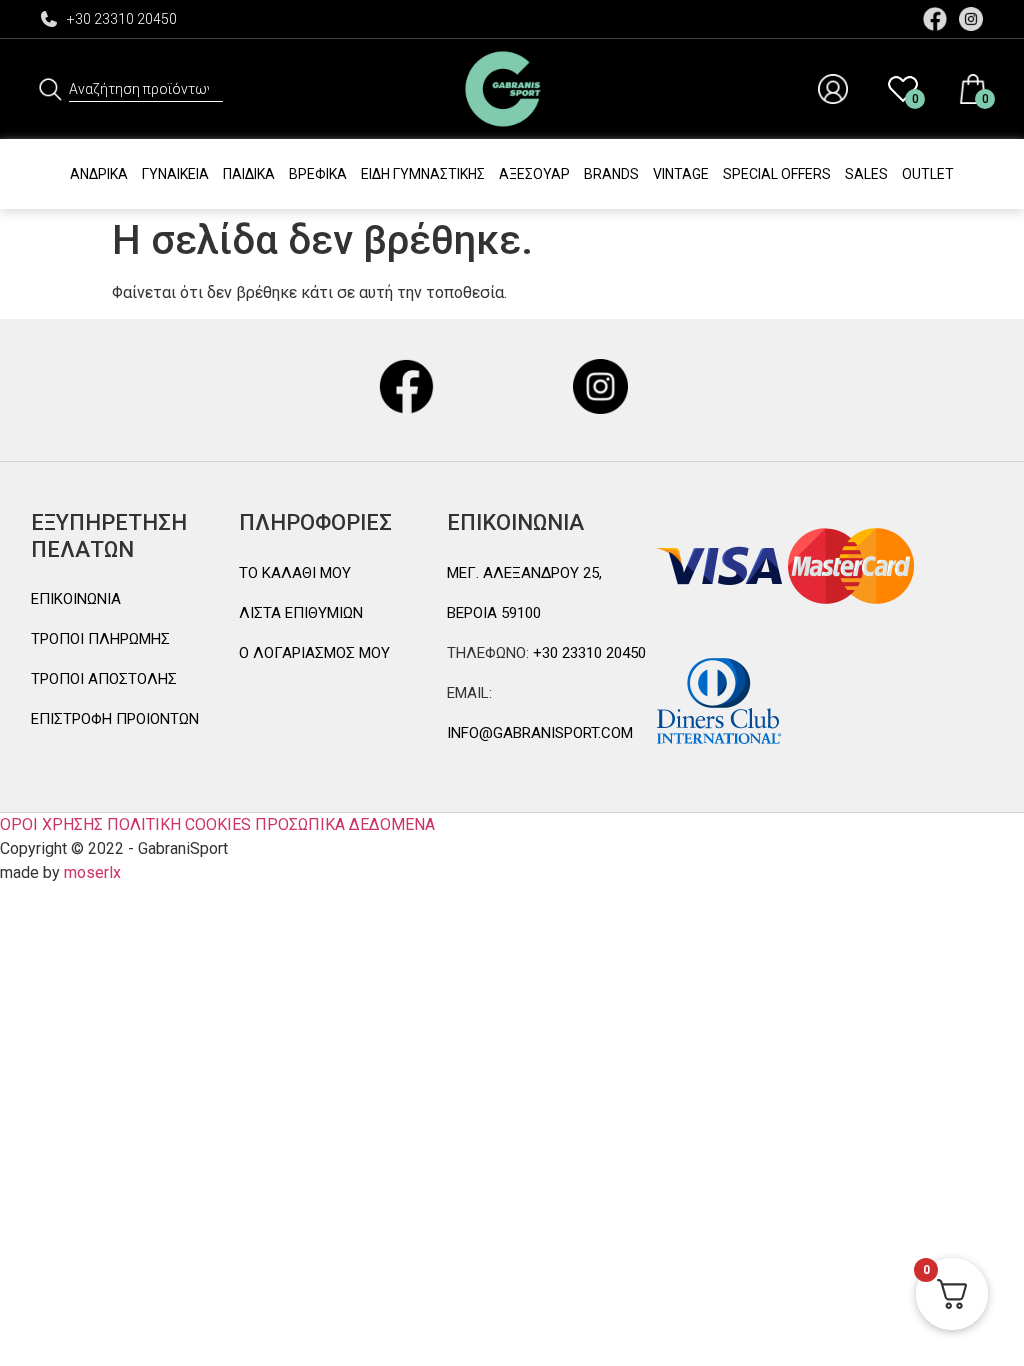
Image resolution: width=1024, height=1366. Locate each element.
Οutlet (928, 174)
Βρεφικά (318, 174)
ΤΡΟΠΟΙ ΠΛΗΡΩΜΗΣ (100, 639)
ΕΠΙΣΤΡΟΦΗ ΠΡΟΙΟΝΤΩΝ (115, 719)
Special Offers (777, 174)
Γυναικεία (175, 174)
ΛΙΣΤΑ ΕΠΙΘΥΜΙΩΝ (301, 613)
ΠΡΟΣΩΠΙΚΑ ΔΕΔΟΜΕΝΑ (345, 824)
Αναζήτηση (50, 89)
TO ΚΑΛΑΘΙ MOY (295, 573)
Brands (611, 174)
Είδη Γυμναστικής (423, 174)
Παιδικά (249, 174)
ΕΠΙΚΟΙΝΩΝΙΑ (76, 599)
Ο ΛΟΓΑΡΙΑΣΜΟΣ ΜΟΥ (314, 653)
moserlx (92, 872)
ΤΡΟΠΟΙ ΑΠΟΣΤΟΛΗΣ (104, 679)
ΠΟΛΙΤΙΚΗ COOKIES (179, 824)
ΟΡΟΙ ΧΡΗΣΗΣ (51, 824)
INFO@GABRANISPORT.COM (540, 733)
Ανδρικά (99, 174)
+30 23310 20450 (122, 19)
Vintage (681, 174)
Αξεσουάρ (534, 174)
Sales (866, 174)
